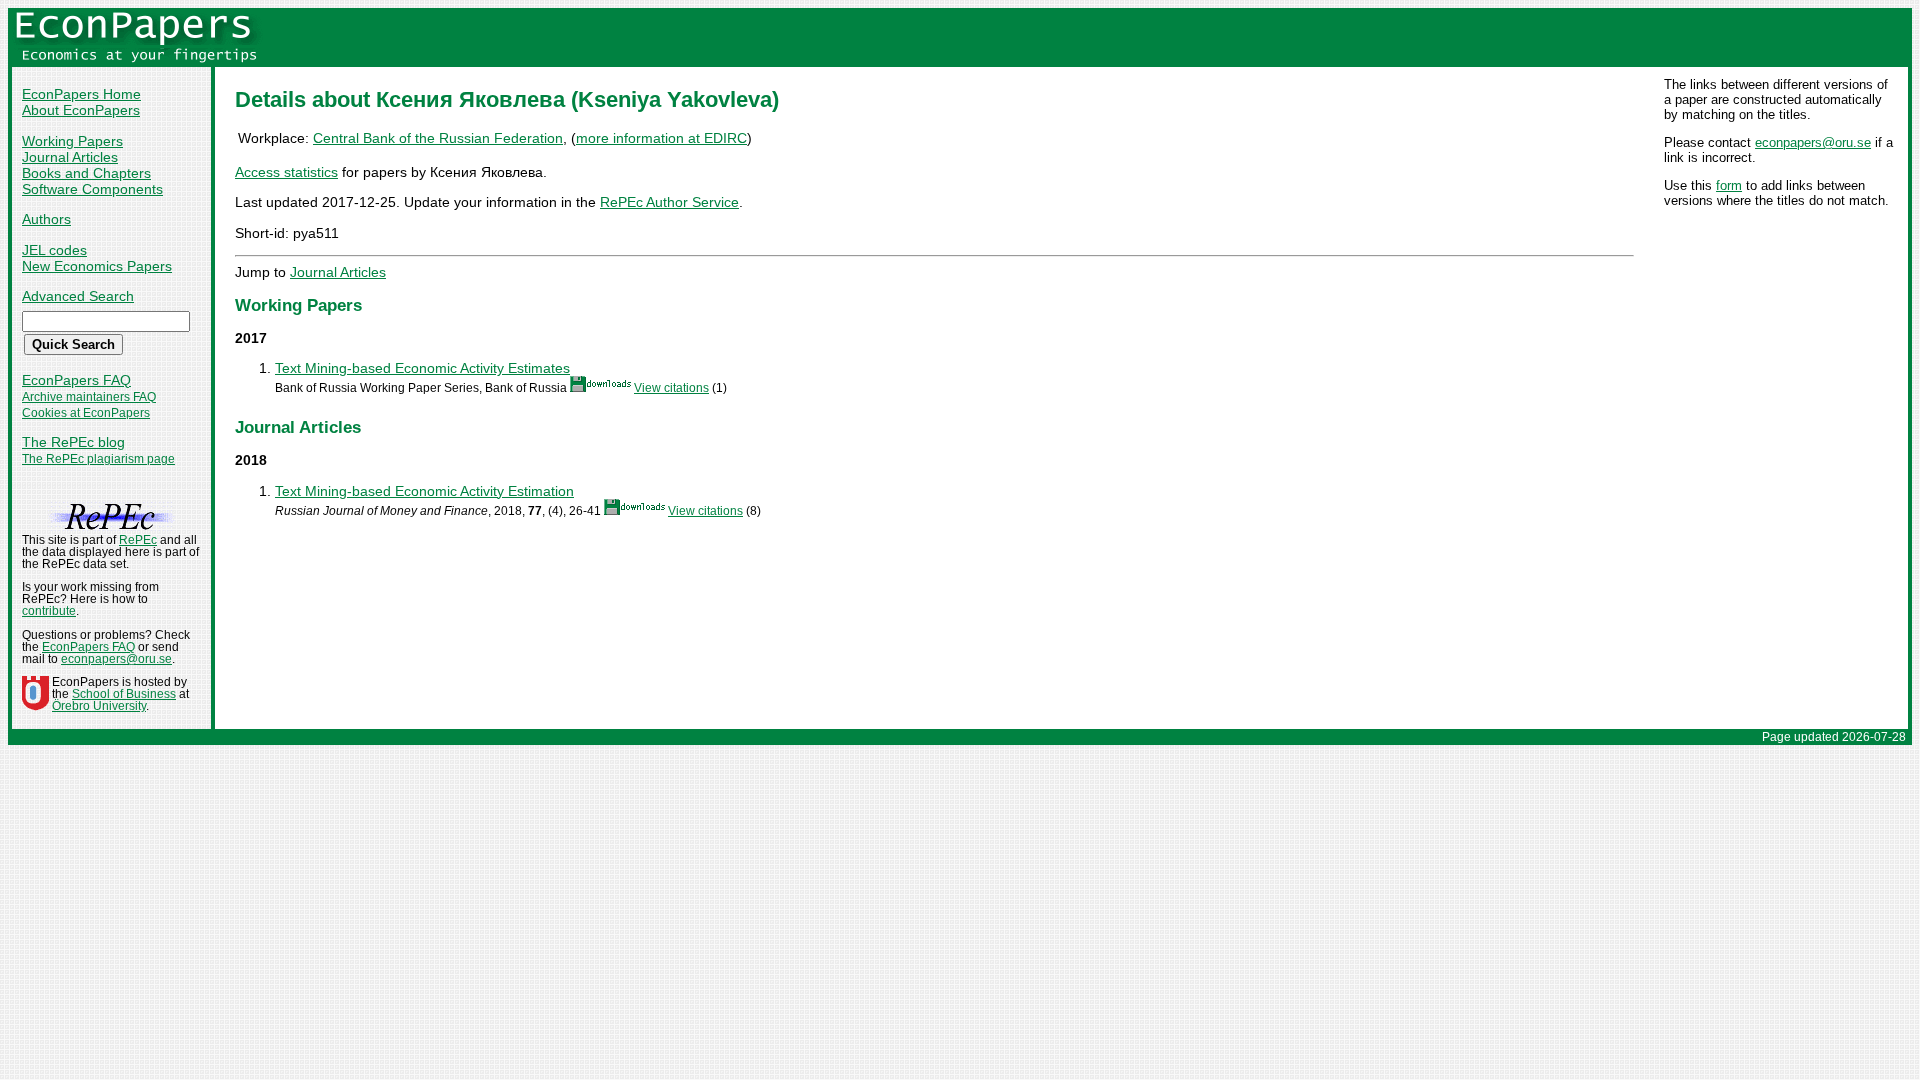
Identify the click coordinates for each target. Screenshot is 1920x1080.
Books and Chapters (86, 173)
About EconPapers (81, 110)
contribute (49, 611)
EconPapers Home (81, 94)
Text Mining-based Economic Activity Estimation (424, 491)
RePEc (138, 540)
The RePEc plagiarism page (98, 459)
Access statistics (286, 172)
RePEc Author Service (669, 202)
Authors (46, 219)
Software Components (92, 189)
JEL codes (54, 250)
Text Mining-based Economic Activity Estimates (422, 368)
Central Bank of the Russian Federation (438, 138)
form (1729, 185)
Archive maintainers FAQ (89, 397)
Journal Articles (70, 157)
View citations (671, 388)
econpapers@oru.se (1813, 142)
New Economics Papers (97, 266)
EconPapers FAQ (76, 380)
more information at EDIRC (661, 138)
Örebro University (99, 706)
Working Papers (72, 141)
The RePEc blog (73, 442)
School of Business (124, 694)
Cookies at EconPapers (86, 413)
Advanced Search (78, 296)
